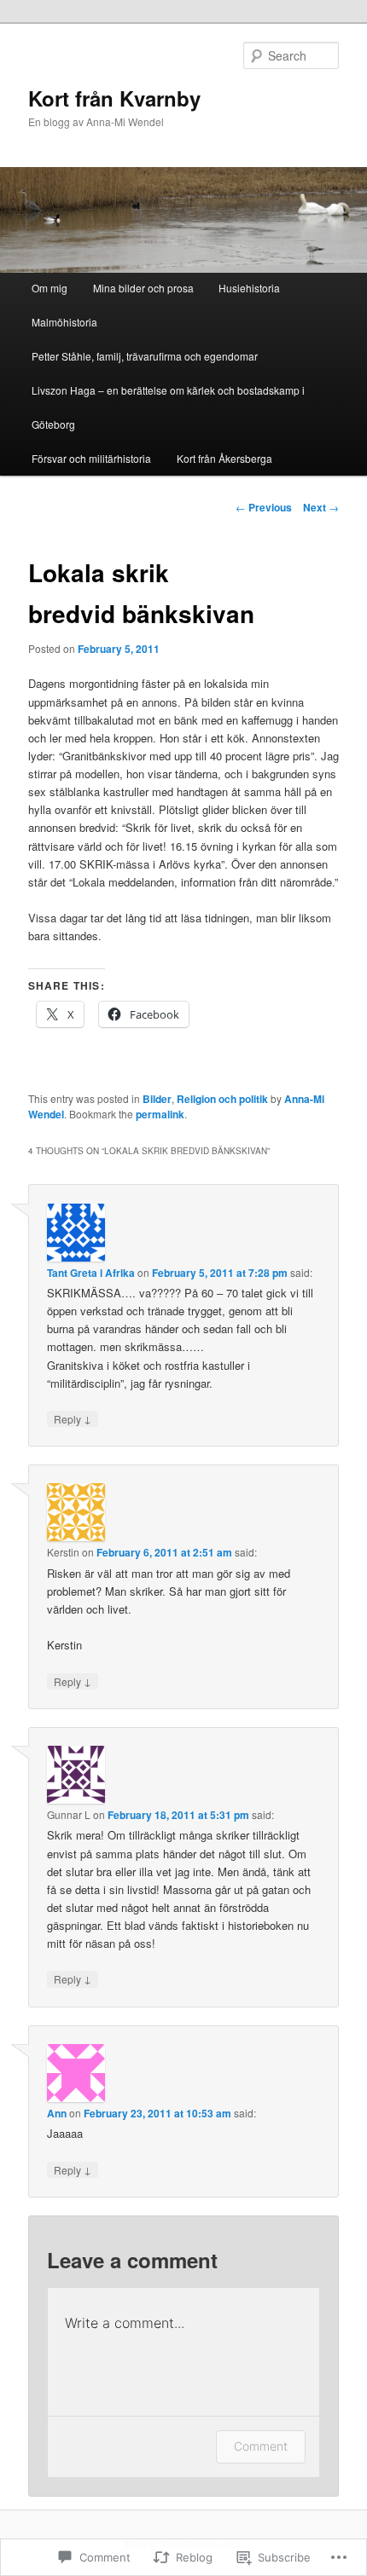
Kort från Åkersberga (224, 458)
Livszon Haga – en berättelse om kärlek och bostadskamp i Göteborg (168, 407)
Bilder (157, 1099)
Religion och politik (222, 1099)
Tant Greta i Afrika (91, 1273)
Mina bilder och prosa (143, 288)
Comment (261, 2446)
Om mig (50, 288)
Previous (264, 507)
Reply (73, 1418)
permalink (160, 1114)
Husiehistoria (249, 288)
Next (321, 507)
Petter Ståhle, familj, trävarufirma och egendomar (145, 356)
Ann (57, 2113)
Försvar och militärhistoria (91, 458)
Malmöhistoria (64, 322)
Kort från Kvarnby (114, 98)
